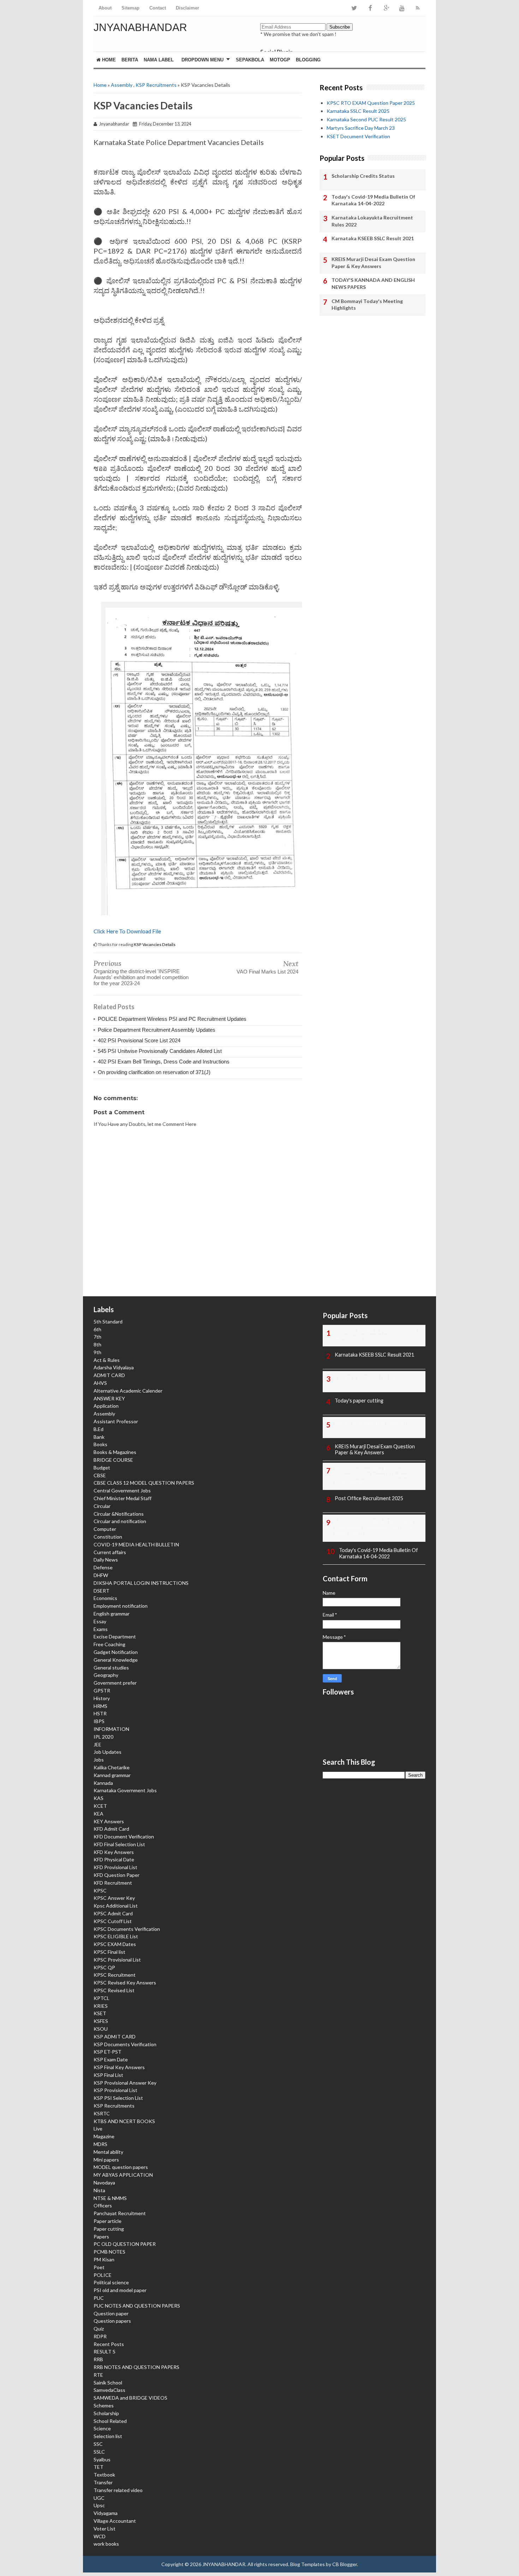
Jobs (99, 1760)
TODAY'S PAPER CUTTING (366, 1378)
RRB (98, 2359)
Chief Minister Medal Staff (123, 1498)
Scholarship (106, 2413)
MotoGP (280, 60)
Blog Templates (308, 2564)
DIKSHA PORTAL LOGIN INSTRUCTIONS (141, 1583)
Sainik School (108, 2383)
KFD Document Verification (124, 1836)
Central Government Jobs (122, 1490)
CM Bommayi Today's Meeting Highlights (367, 305)
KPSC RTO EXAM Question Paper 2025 (371, 103)
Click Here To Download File (127, 931)
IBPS (99, 1721)
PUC (99, 2298)
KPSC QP (104, 1967)
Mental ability (108, 2152)
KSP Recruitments (156, 85)
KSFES (101, 2021)
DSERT (102, 1591)
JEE (97, 1744)
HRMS (100, 1706)
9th (97, 1352)
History (102, 1698)
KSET (100, 2013)
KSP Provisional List (115, 2090)
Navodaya (104, 2183)
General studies (111, 1668)
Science (102, 2428)
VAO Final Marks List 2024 (267, 972)
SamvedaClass (109, 2390)
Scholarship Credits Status (363, 176)
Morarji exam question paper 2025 (373, 1423)
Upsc (99, 2505)
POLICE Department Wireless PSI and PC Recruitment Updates (172, 1019)
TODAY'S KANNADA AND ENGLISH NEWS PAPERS (373, 283)
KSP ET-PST (108, 2052)
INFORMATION (111, 1729)
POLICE (103, 2275)
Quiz (99, 2329)
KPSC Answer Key (114, 1898)
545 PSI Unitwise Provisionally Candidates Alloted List (160, 1051)
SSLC (99, 2452)
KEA (99, 1814)
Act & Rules (107, 1360)
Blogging (308, 60)
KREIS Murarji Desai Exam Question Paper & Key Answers (373, 263)
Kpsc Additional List (116, 1906)
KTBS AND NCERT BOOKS (124, 2121)
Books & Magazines (115, 1452)
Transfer (103, 2482)
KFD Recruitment (113, 1883)
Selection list (108, 2436)
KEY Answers (109, 1821)
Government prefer (115, 1683)
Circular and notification (120, 1521)
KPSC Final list (109, 1952)
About (105, 8)
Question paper (111, 2313)
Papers (101, 2236)
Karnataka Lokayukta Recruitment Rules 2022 (372, 221)
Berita (130, 60)
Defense (103, 1567)
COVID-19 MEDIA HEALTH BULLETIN (136, 1544)
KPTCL (102, 1998)
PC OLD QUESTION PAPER (125, 2244)
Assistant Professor (116, 1421)
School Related (110, 2421)
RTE (98, 2375)
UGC (99, 2498)
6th (97, 1329)
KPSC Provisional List (117, 1960)
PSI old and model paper (120, 2290)
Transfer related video (118, 2490)
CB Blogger (345, 2564)
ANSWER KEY (109, 1398)
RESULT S (105, 2351)
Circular (102, 1506)
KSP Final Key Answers (119, 2067)
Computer (105, 1529)
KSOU (101, 2029)
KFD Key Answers (114, 1852)
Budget (102, 1468)
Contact (158, 8)
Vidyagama (106, 2513)
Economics (105, 1598)
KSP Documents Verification (125, 2044)
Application (106, 1406)
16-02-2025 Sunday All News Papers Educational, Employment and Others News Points (376, 1528)
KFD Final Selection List (119, 1844)
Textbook (104, 2475)
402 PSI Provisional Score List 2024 (139, 1040)
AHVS (100, 1383)
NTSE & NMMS (110, 2198)
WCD (100, 2536)
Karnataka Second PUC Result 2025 (366, 119)
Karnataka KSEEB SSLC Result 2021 (373, 238)
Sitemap (130, 8)
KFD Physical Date (114, 1859)
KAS (99, 1798)
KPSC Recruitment (115, 1975)
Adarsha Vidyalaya (114, 1367)
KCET (100, 1806)
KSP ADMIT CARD (115, 2036)
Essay (100, 1621)
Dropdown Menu (202, 60)
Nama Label (159, 60)
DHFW (101, 1575)
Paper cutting (109, 2229)
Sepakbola (250, 60)
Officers (103, 2205)
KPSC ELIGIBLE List (116, 1936)
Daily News (106, 1560)
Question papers (112, 2321)
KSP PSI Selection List (118, 2098)
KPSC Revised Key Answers (125, 1983)
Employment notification (121, 1606)
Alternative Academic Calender (128, 1391)
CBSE (100, 1475)
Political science (111, 2282)
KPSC (100, 1890)
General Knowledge (116, 1660)
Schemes (104, 2405)
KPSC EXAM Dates (115, 1944)
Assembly (122, 85)
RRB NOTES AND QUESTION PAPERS (136, 2367)
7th (97, 1337)
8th (97, 1344)
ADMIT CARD (109, 1375)
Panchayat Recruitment (120, 2213)
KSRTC (102, 2113)
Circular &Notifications (119, 1514)
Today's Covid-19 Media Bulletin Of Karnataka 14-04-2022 (373, 200)
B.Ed (99, 1429)
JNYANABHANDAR (140, 27)
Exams (101, 1629)
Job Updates (108, 1752)
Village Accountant (115, 2521)
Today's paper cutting (359, 1401)
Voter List (105, 2529)
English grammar (112, 1614)
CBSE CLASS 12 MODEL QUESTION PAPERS (144, 1483)
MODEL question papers (121, 2167)
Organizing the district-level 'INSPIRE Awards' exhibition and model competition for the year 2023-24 (141, 977)
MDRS (100, 2144)
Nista (99, 2190)
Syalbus (102, 2459)
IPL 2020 (103, 1737)
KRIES (101, 2006)
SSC (98, 2444)
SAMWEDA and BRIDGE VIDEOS (130, 2398)
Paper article (108, 2221)
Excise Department (115, 1636)
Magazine (104, 2136)
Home (108, 60)
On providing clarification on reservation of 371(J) (154, 1072)
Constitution (108, 1537)
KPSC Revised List (114, 1990)
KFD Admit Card (111, 1829)
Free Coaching (109, 1644)
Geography (106, 1675)
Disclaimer (187, 8)
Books (100, 1444)
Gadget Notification (116, 1652)
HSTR (100, 1713)
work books (106, 2544)
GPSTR (102, 1690)
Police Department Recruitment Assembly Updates (157, 1030)
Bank (99, 1437)
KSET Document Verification (358, 136)
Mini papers (106, 2160)
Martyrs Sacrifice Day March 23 (361, 128)
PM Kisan (104, 2259)
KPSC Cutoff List (113, 1921)
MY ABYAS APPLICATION (123, 2175)
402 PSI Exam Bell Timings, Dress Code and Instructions (164, 1062)
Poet (99, 2267)
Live (98, 2129)
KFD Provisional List (115, 1867)
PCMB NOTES (109, 2252)
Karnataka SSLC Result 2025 (358, 111)
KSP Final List (108, 2075)
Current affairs (110, 1552)
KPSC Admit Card (113, 1913)
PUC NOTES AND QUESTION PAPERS (137, 2306)
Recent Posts (109, 2344)
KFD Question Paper (117, 1875)
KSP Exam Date (111, 2059)
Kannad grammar (112, 1775)
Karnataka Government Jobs (125, 1790)
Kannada (103, 1783)
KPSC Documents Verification (127, 1929)
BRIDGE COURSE (113, 1460)
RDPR (100, 2336)
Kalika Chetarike (112, 1767)
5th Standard (108, 1322)
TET (99, 2467)
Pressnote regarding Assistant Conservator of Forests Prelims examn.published (371, 1476)
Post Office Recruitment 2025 (369, 1498)
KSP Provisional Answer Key (125, 2083)
